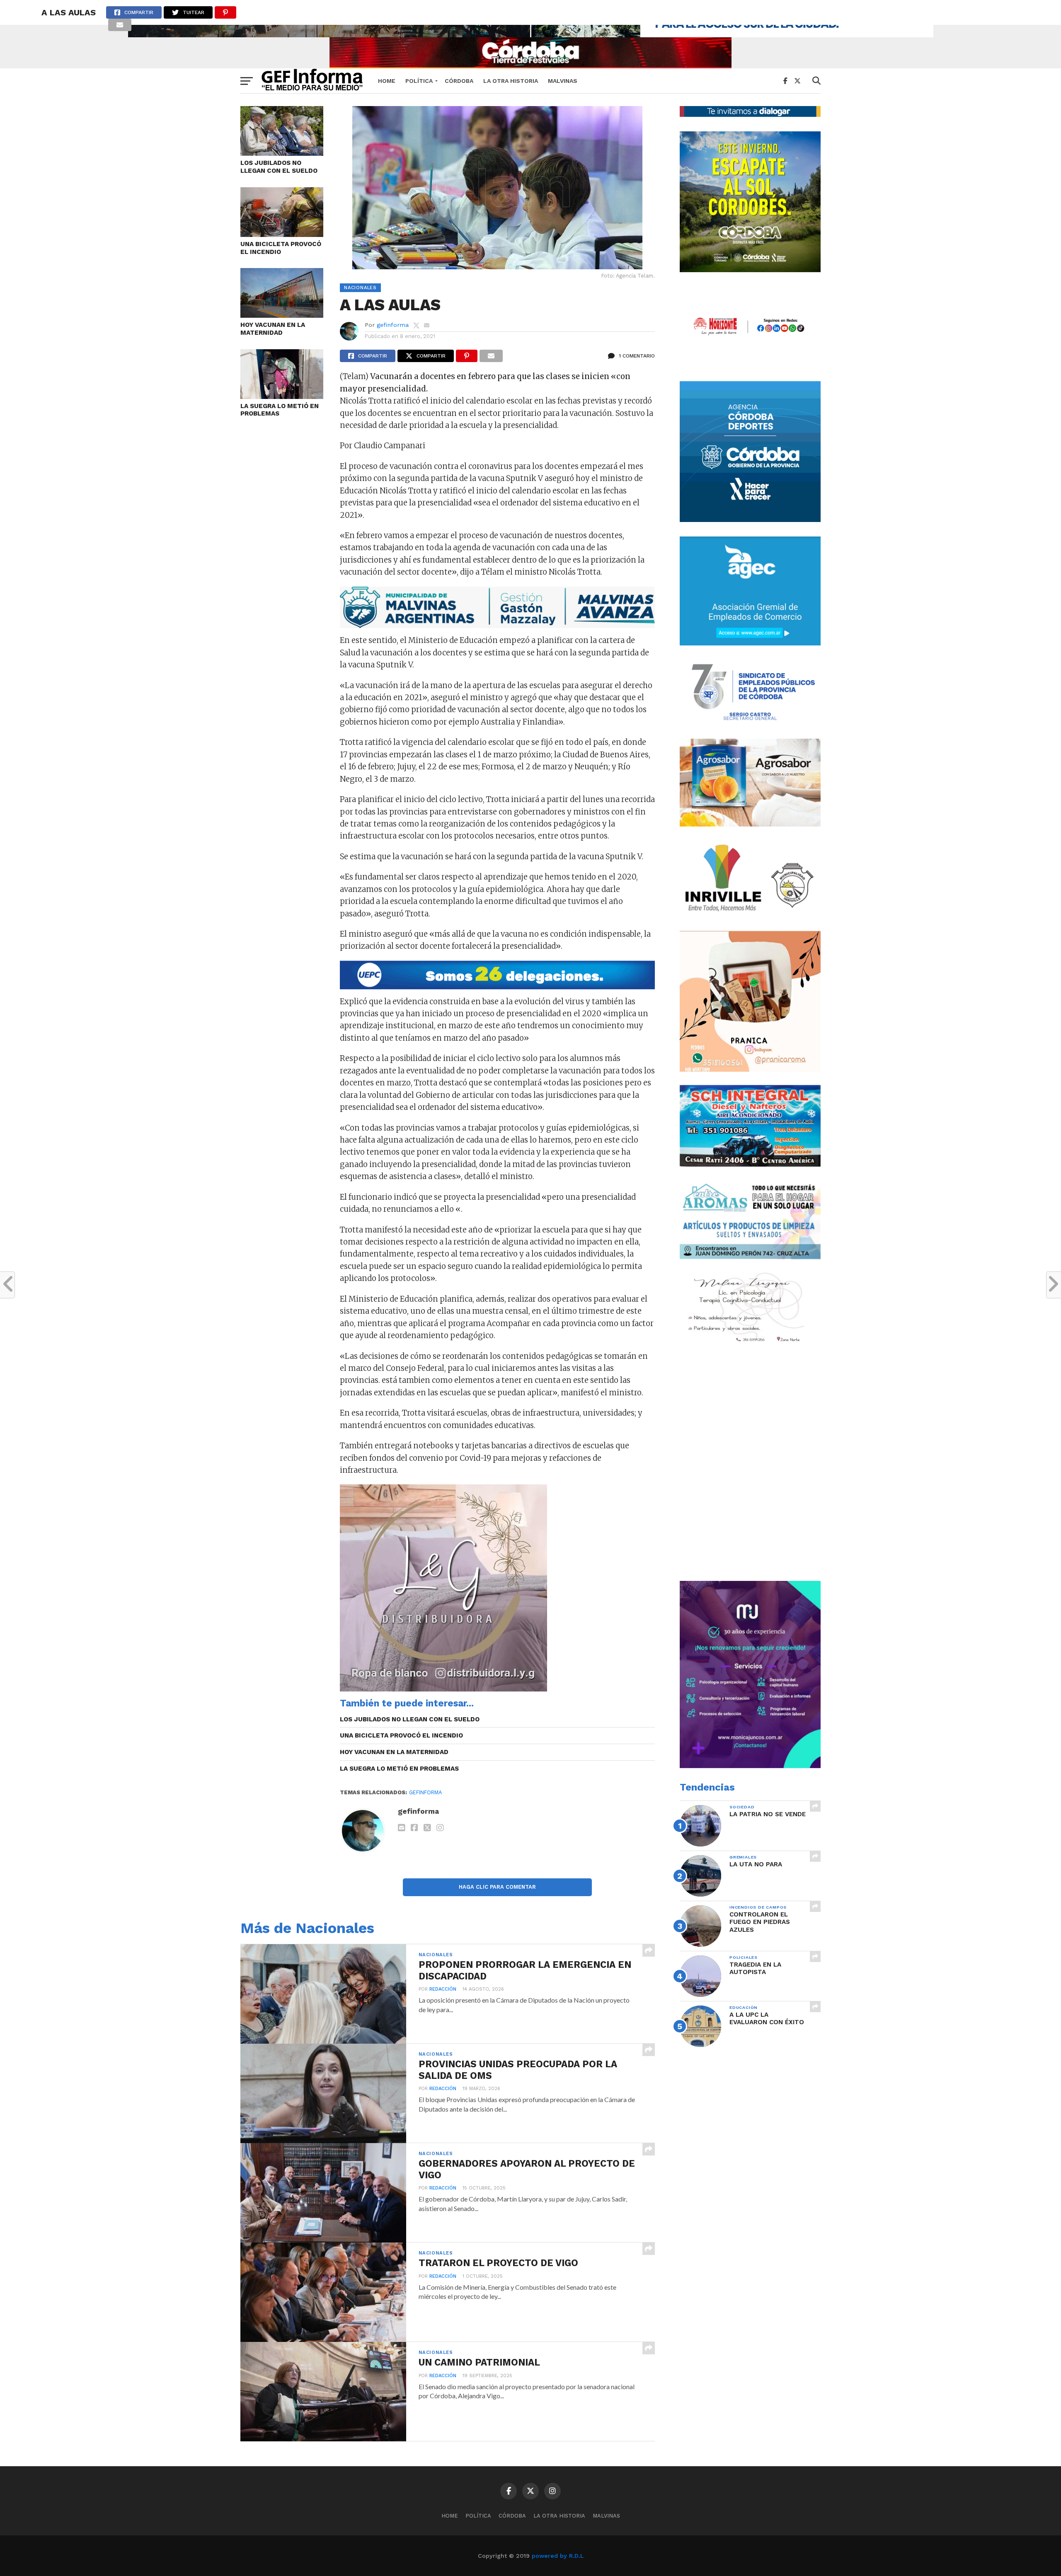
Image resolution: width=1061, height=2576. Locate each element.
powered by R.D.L (558, 2556)
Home (387, 81)
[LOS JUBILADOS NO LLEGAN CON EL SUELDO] (282, 153)
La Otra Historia (511, 81)
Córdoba (459, 81)
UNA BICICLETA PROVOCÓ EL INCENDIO (281, 248)
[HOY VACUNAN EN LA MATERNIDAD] (282, 315)
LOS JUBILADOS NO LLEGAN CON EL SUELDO (279, 167)
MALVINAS (563, 81)
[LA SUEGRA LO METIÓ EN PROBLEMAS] (282, 396)
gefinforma (393, 325)
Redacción (443, 1989)
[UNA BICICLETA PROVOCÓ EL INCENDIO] (282, 234)
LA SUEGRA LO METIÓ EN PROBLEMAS (280, 410)
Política (419, 81)
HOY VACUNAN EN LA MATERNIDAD (273, 329)
